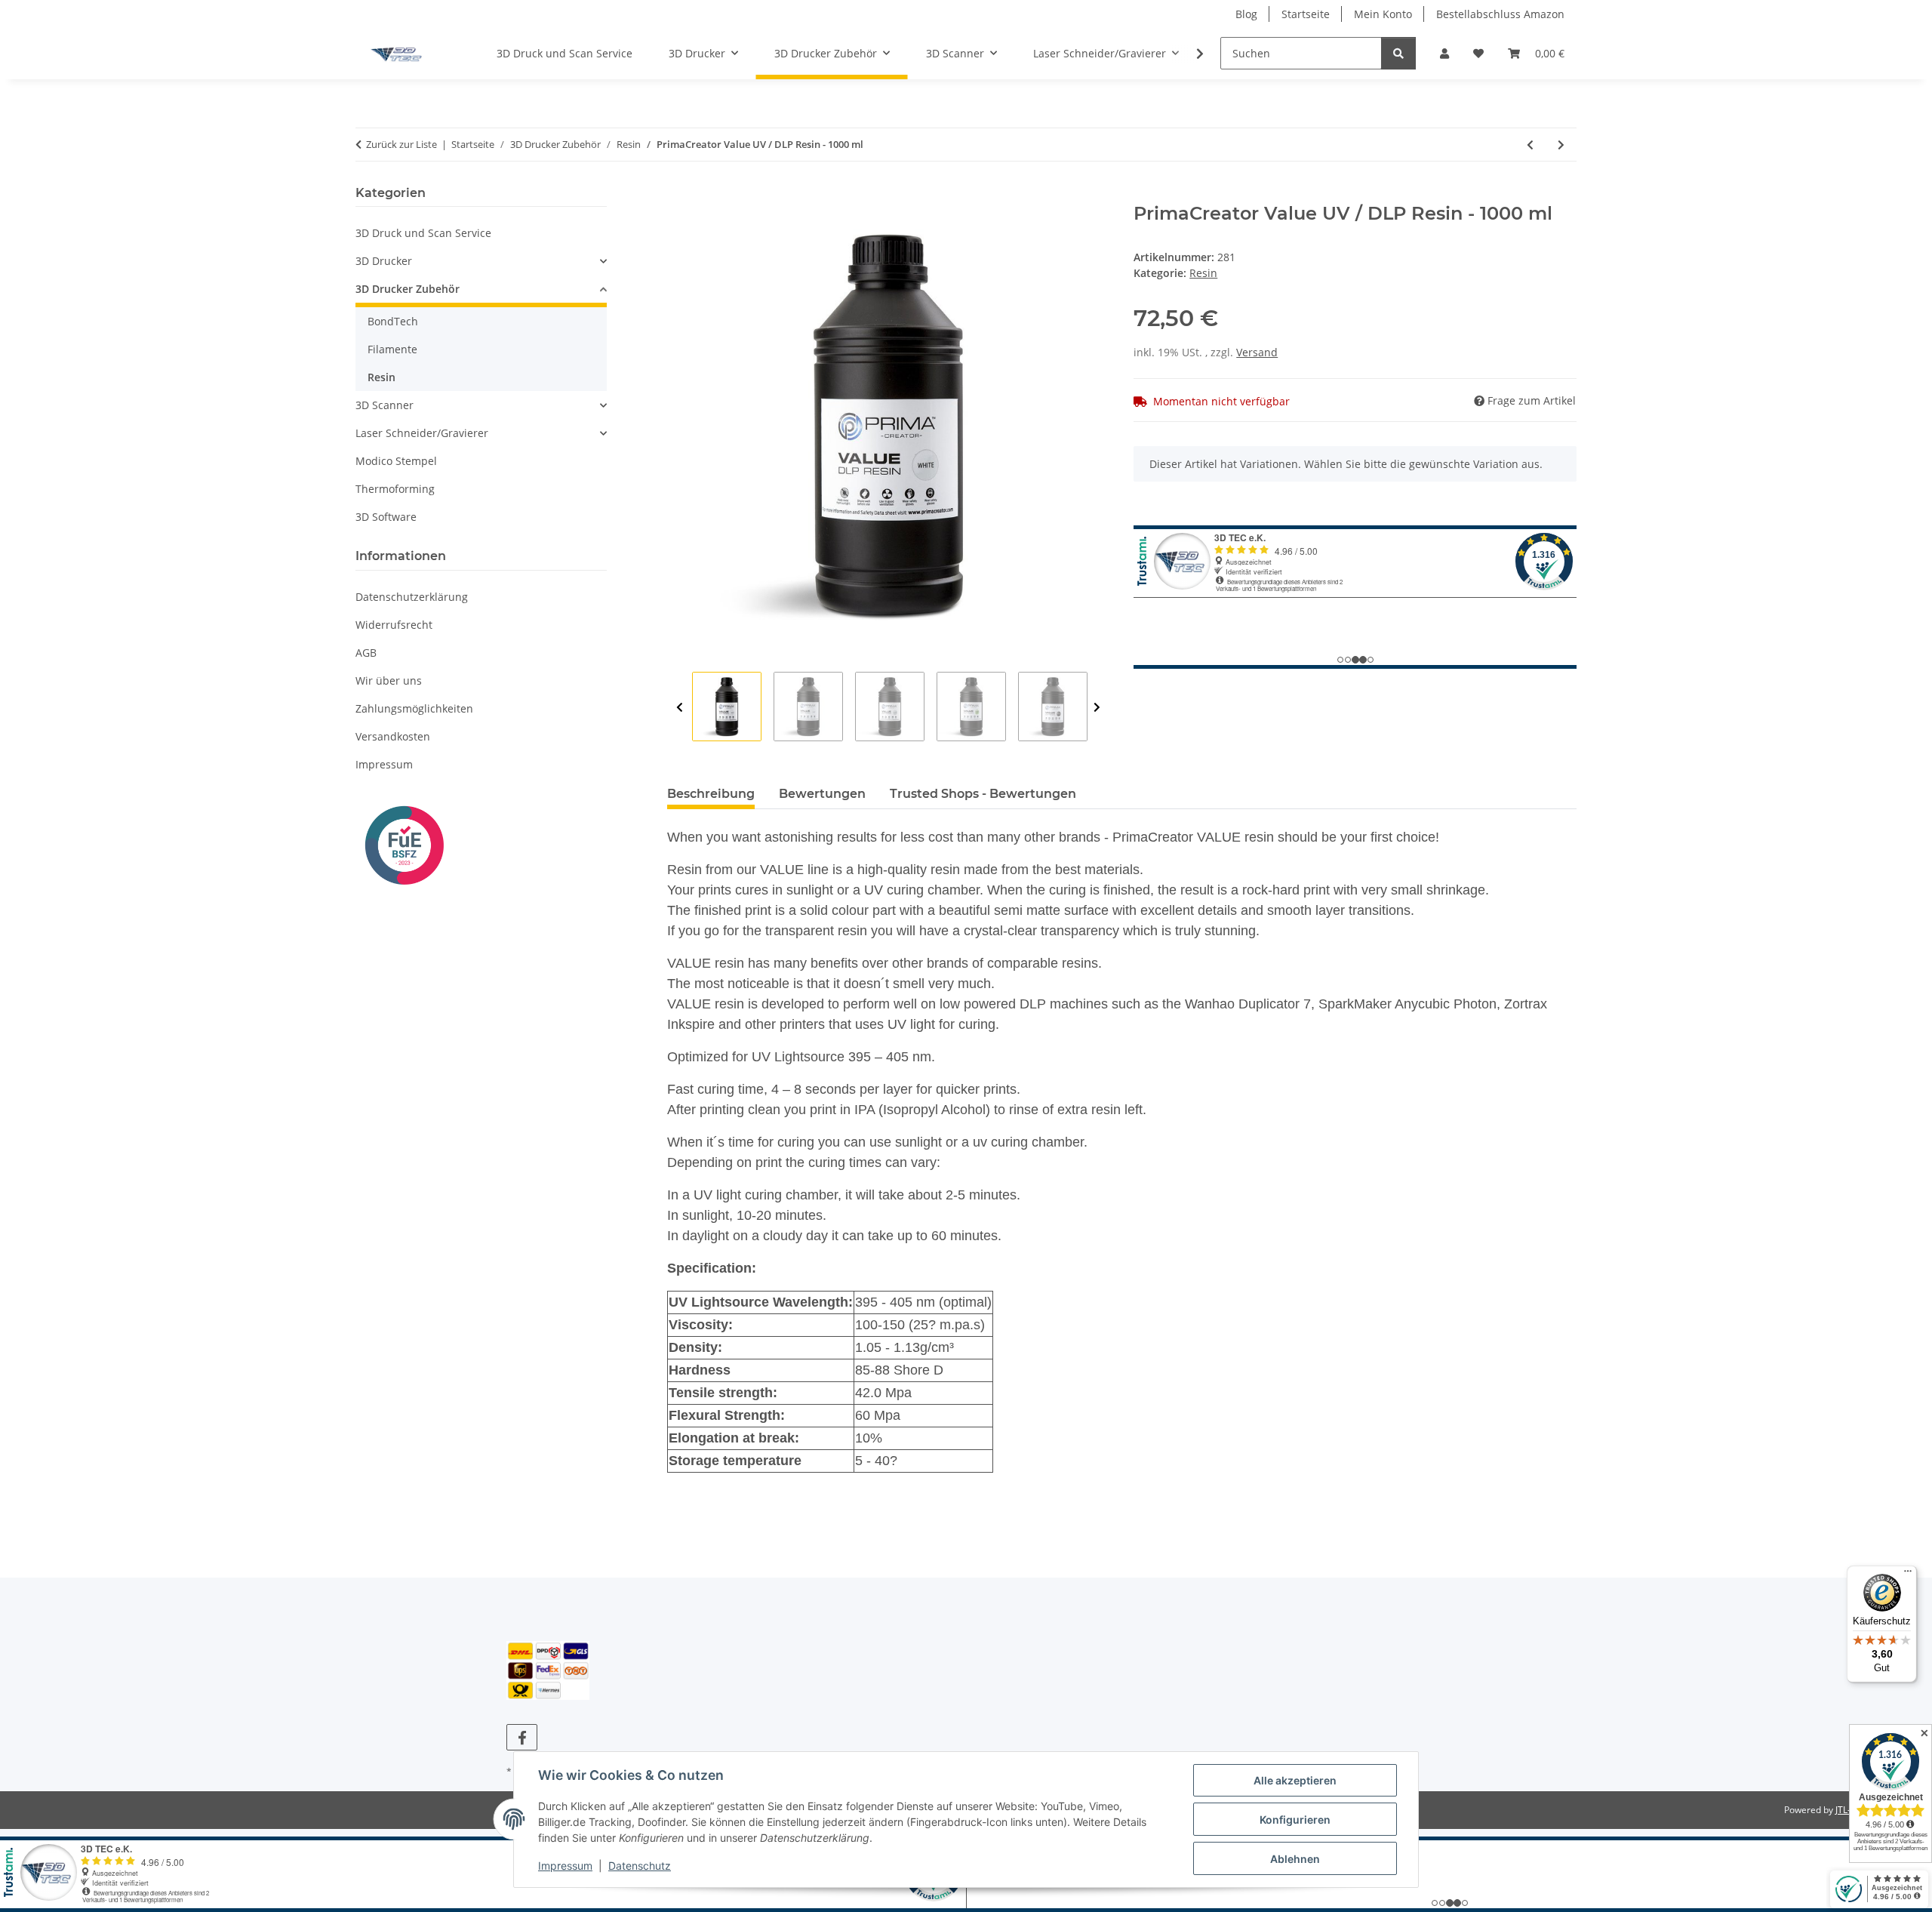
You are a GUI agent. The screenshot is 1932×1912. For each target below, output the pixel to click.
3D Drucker (384, 261)
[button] (1444, 53)
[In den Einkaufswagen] (679, 195)
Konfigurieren (1295, 1820)
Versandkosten (393, 736)
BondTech (393, 321)
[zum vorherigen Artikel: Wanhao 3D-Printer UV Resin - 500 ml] (1530, 145)
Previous (680, 707)
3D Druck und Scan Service (423, 233)
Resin (1203, 273)
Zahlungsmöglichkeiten (414, 708)
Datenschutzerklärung (412, 597)
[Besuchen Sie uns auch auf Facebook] (522, 1737)
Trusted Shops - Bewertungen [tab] (983, 794)
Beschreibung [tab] (711, 794)
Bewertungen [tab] (822, 794)
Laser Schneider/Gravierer (422, 433)
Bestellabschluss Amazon (1500, 14)
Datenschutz (640, 1866)
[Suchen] (1398, 53)
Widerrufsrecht (394, 625)
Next (1097, 707)
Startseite (1306, 14)
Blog (1246, 14)
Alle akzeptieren (1295, 1780)
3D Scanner (385, 405)
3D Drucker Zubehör (408, 289)
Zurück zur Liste (401, 144)
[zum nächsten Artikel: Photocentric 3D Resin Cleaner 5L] (1561, 145)
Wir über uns (389, 680)
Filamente (392, 349)
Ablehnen (1295, 1859)
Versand (1257, 352)
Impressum (565, 1866)
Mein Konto (1383, 14)
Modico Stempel (396, 461)
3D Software (386, 517)
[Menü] (1908, 1575)
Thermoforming (395, 489)
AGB (366, 653)
